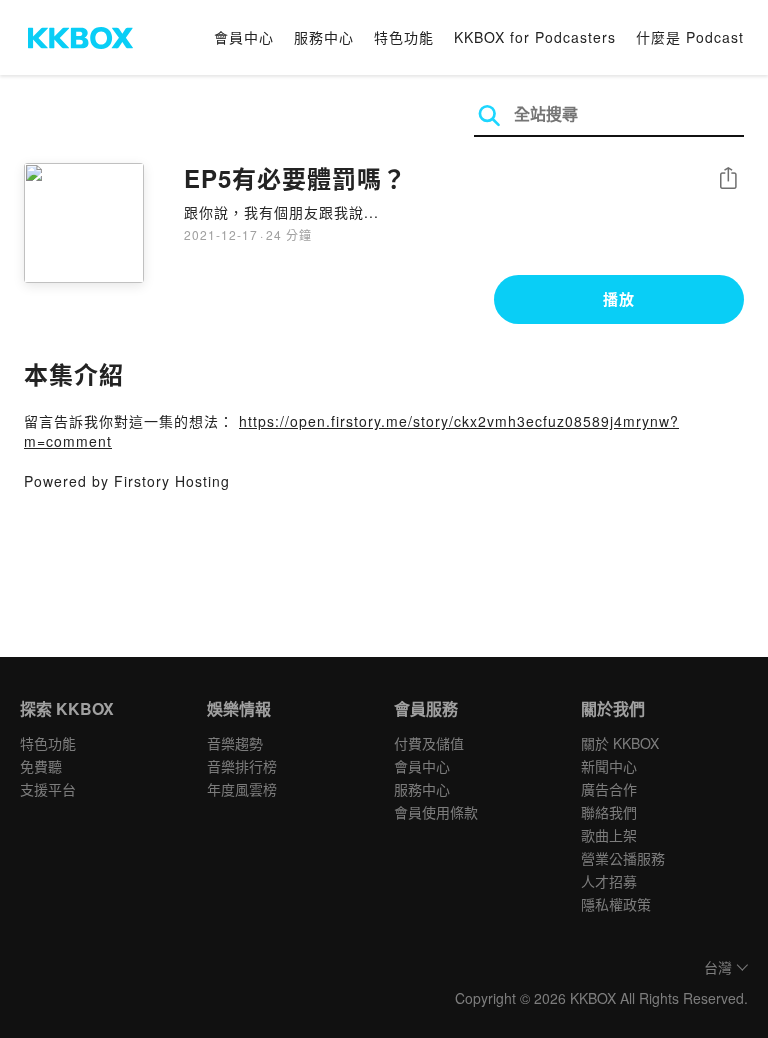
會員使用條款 (436, 812)
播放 (619, 299)
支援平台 (48, 789)
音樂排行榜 (242, 766)
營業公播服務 (623, 858)
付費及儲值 (429, 743)
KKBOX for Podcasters (535, 37)
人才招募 (609, 881)
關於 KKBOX (620, 743)
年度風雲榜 (242, 789)
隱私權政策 (616, 904)
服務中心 (324, 37)
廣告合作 (609, 789)
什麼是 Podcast (690, 37)
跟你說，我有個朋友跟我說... (281, 212)
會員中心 (244, 37)
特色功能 (404, 37)
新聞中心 (609, 766)
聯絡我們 (609, 812)
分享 (728, 179)
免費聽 (41, 766)
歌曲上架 (609, 835)
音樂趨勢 (235, 743)
